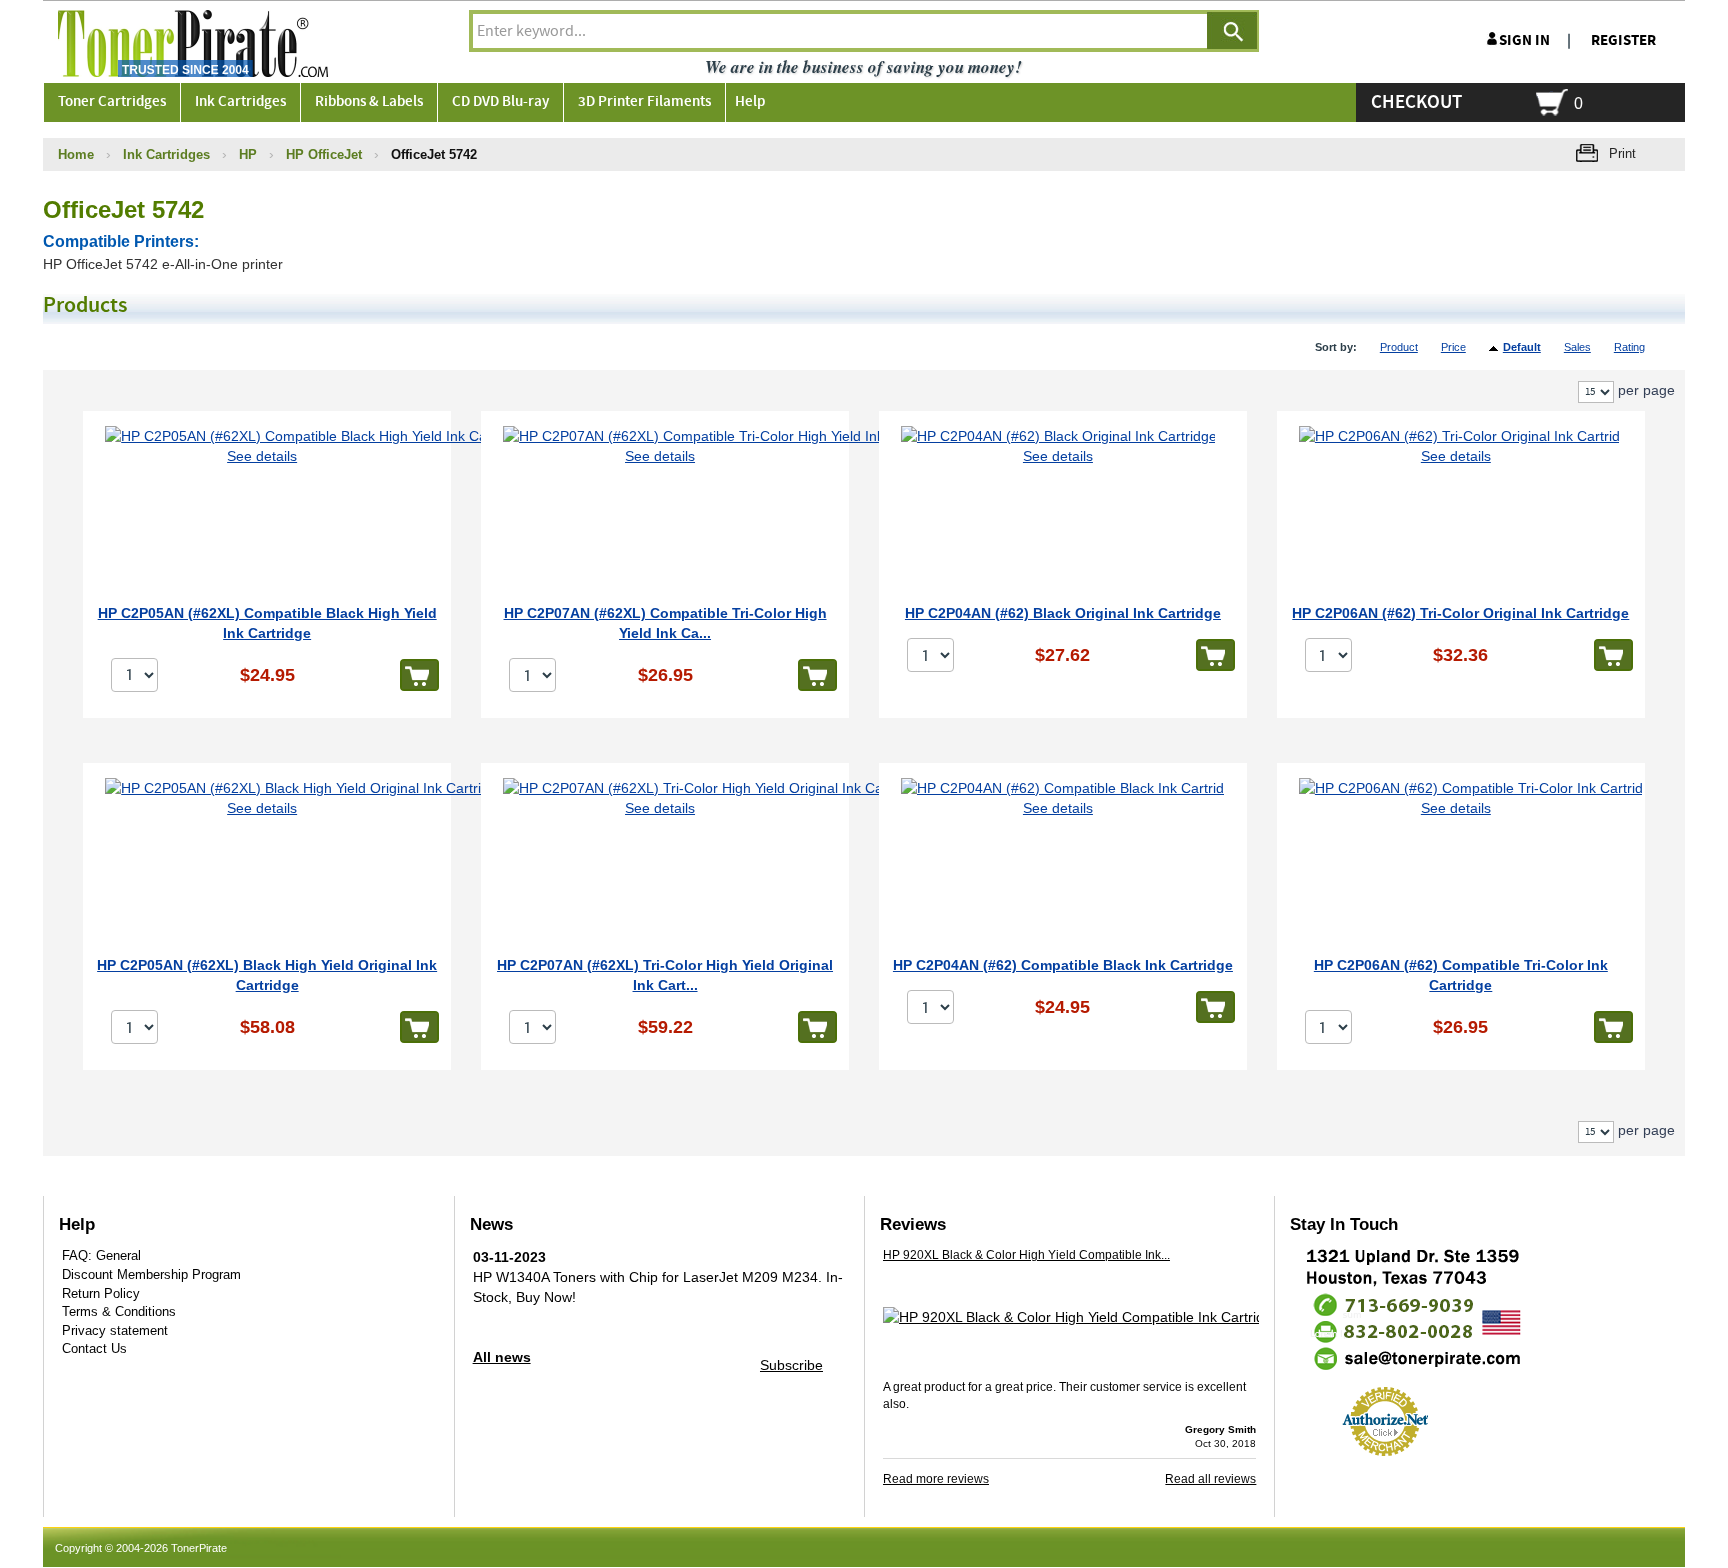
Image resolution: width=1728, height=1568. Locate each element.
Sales (1577, 347)
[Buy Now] (419, 675)
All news (502, 1357)
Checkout (1416, 102)
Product (1399, 347)
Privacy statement (115, 1330)
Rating (1629, 347)
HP (248, 154)
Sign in (1524, 40)
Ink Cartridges (166, 154)
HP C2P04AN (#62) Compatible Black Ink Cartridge (1063, 965)
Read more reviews (936, 1479)
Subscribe (791, 1365)
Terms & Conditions (119, 1311)
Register (1623, 40)
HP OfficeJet (324, 154)
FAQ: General (101, 1255)
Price (1453, 347)
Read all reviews (1210, 1479)
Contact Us (94, 1348)
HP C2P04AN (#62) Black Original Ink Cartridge (1063, 613)
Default (1522, 347)
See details (262, 456)
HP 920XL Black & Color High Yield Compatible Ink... (1026, 1255)
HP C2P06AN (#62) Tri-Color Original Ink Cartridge (1460, 613)
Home (76, 154)
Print (1622, 153)
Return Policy (101, 1293)
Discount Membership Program (151, 1274)
